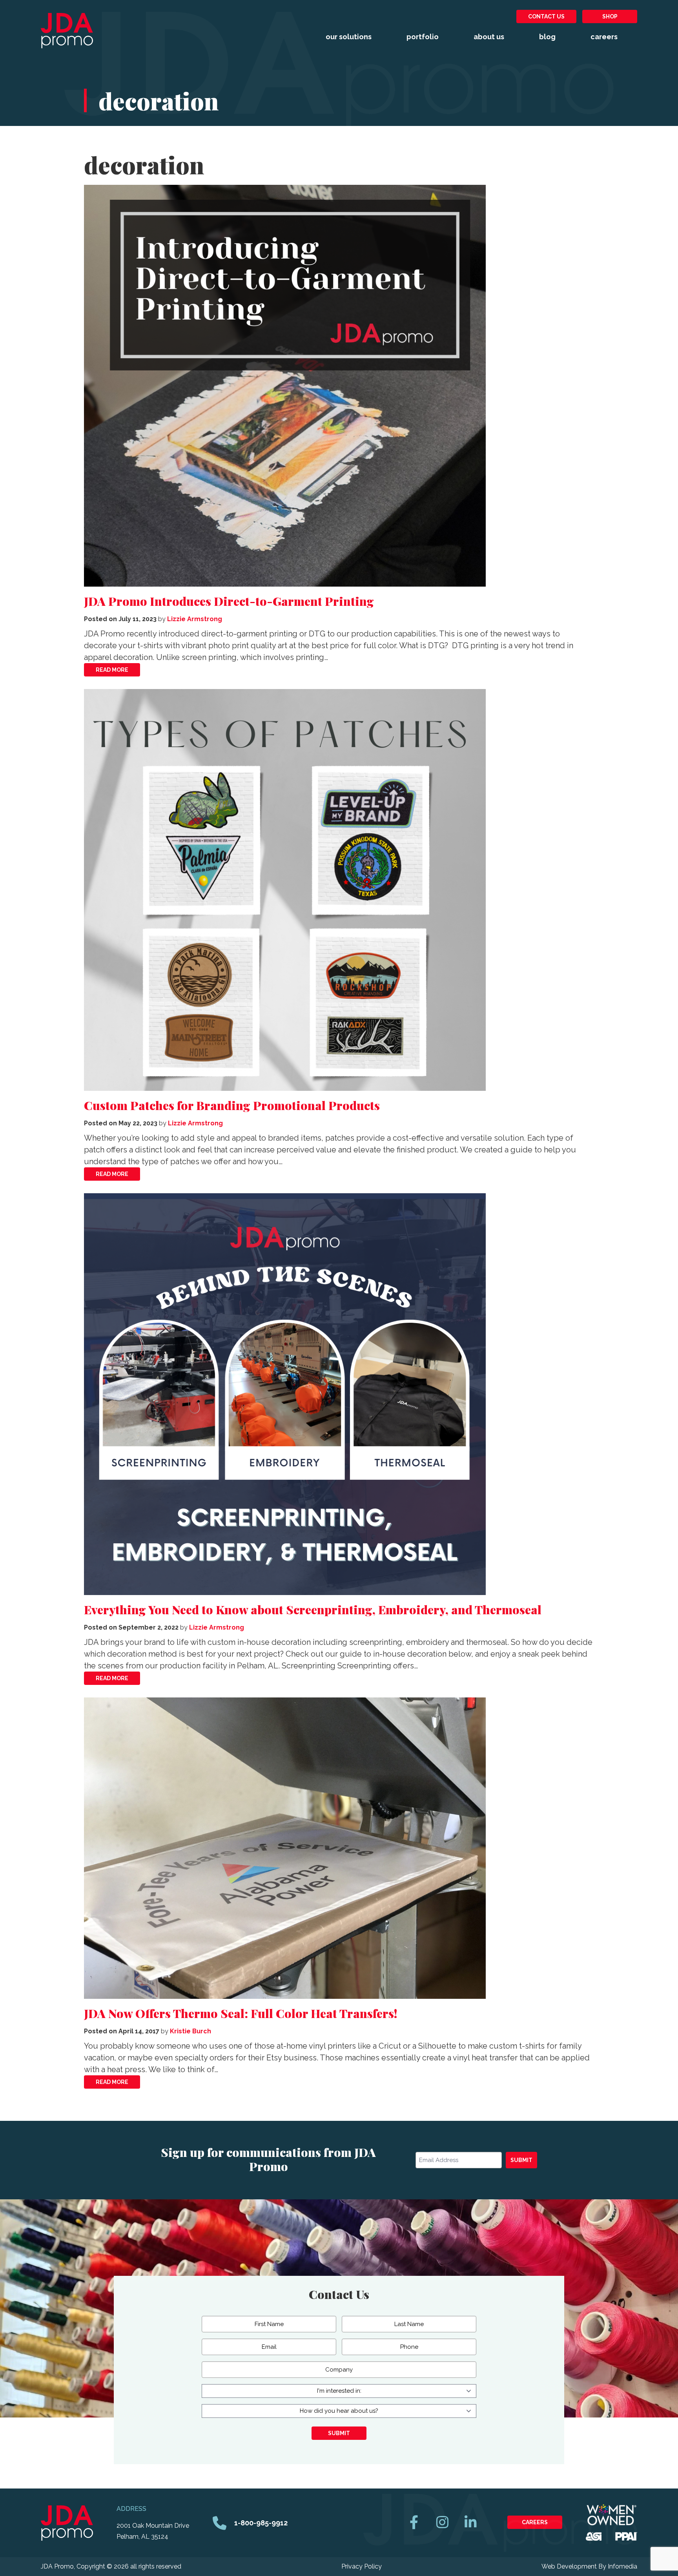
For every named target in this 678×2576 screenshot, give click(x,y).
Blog (547, 37)
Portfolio (423, 37)
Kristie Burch (190, 2031)
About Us (489, 37)
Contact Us (546, 16)
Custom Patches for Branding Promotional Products (232, 1105)
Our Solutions (349, 37)
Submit (521, 2160)
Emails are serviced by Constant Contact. (346, 2197)
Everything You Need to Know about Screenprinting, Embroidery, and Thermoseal (313, 1610)
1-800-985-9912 (261, 2523)
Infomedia (622, 2566)
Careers (604, 37)
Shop (610, 16)
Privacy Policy (362, 2566)
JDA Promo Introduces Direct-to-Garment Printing (229, 601)
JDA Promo (67, 31)
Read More (112, 670)
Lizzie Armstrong (195, 619)
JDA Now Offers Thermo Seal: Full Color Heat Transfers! (241, 2013)
